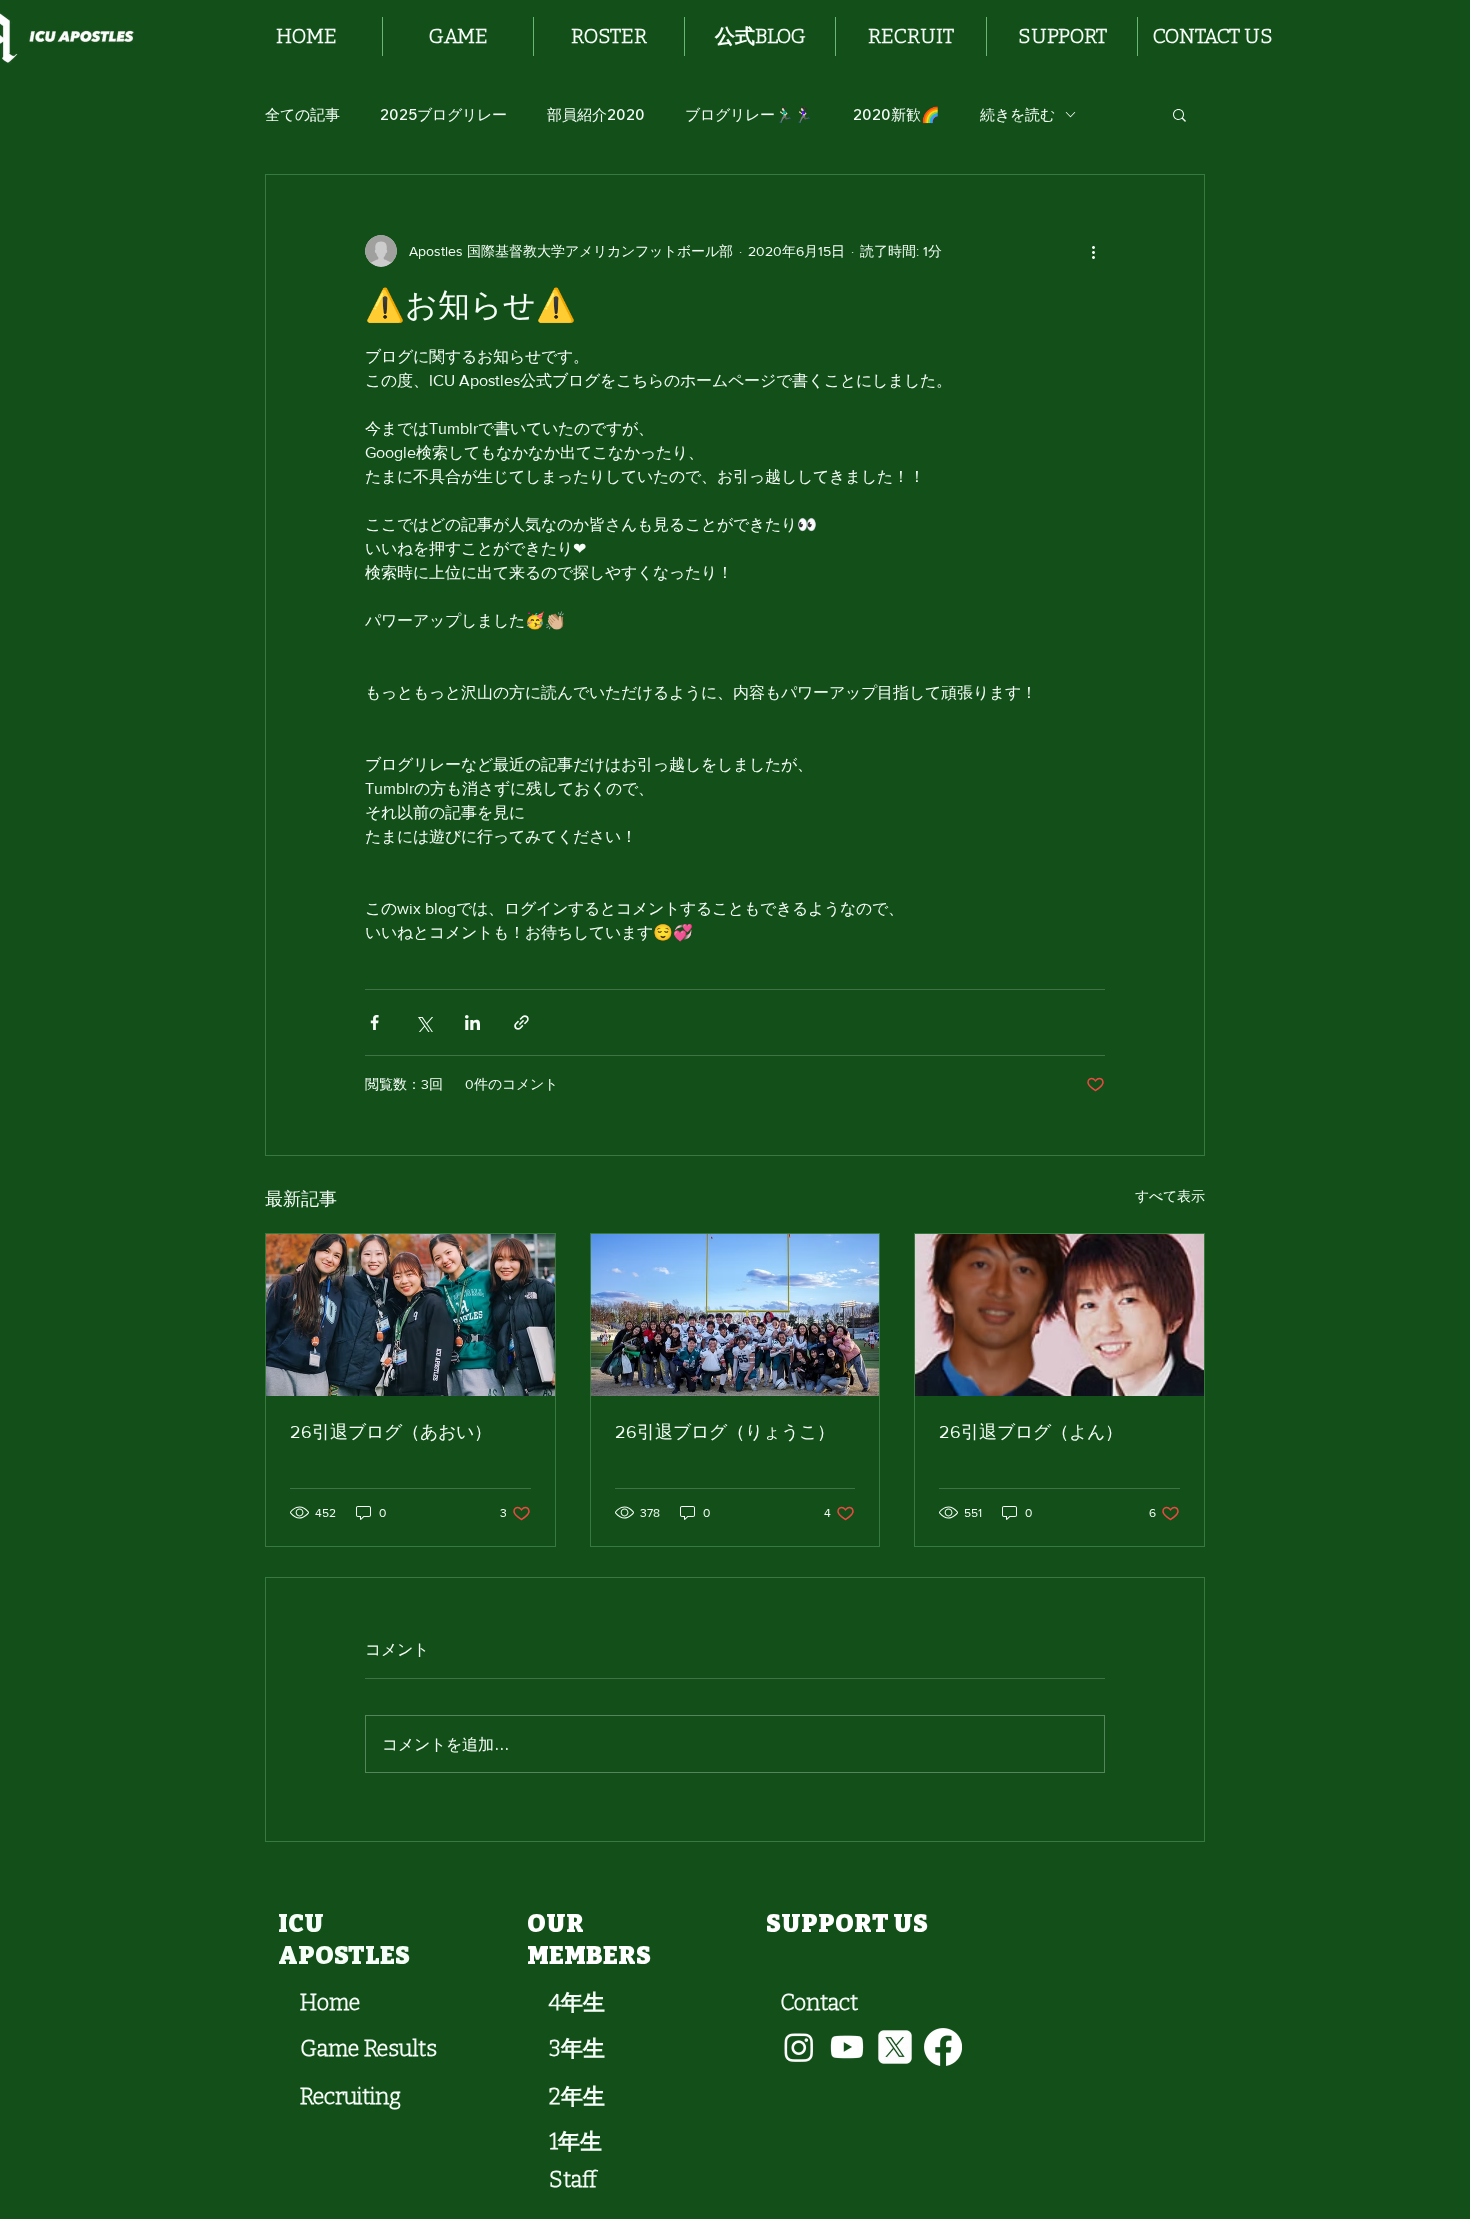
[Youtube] (847, 2047)
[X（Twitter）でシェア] (423, 1022)
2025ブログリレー (443, 114)
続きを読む (1017, 114)
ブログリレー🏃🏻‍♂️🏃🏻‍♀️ (749, 114)
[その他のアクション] (1093, 251)
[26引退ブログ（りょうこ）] (735, 1315)
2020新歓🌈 (896, 114)
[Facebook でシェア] (374, 1022)
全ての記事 (302, 114)
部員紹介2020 (596, 114)
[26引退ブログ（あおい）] (410, 1315)
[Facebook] (943, 2047)
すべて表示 (1170, 1196)
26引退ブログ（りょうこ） (725, 1432)
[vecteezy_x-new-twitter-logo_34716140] (895, 2047)
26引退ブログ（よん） (1031, 1432)
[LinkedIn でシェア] (472, 1022)
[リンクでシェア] (521, 1022)
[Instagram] (799, 2047)
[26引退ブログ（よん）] (1059, 1315)
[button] (458, 36)
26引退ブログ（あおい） (391, 1432)
